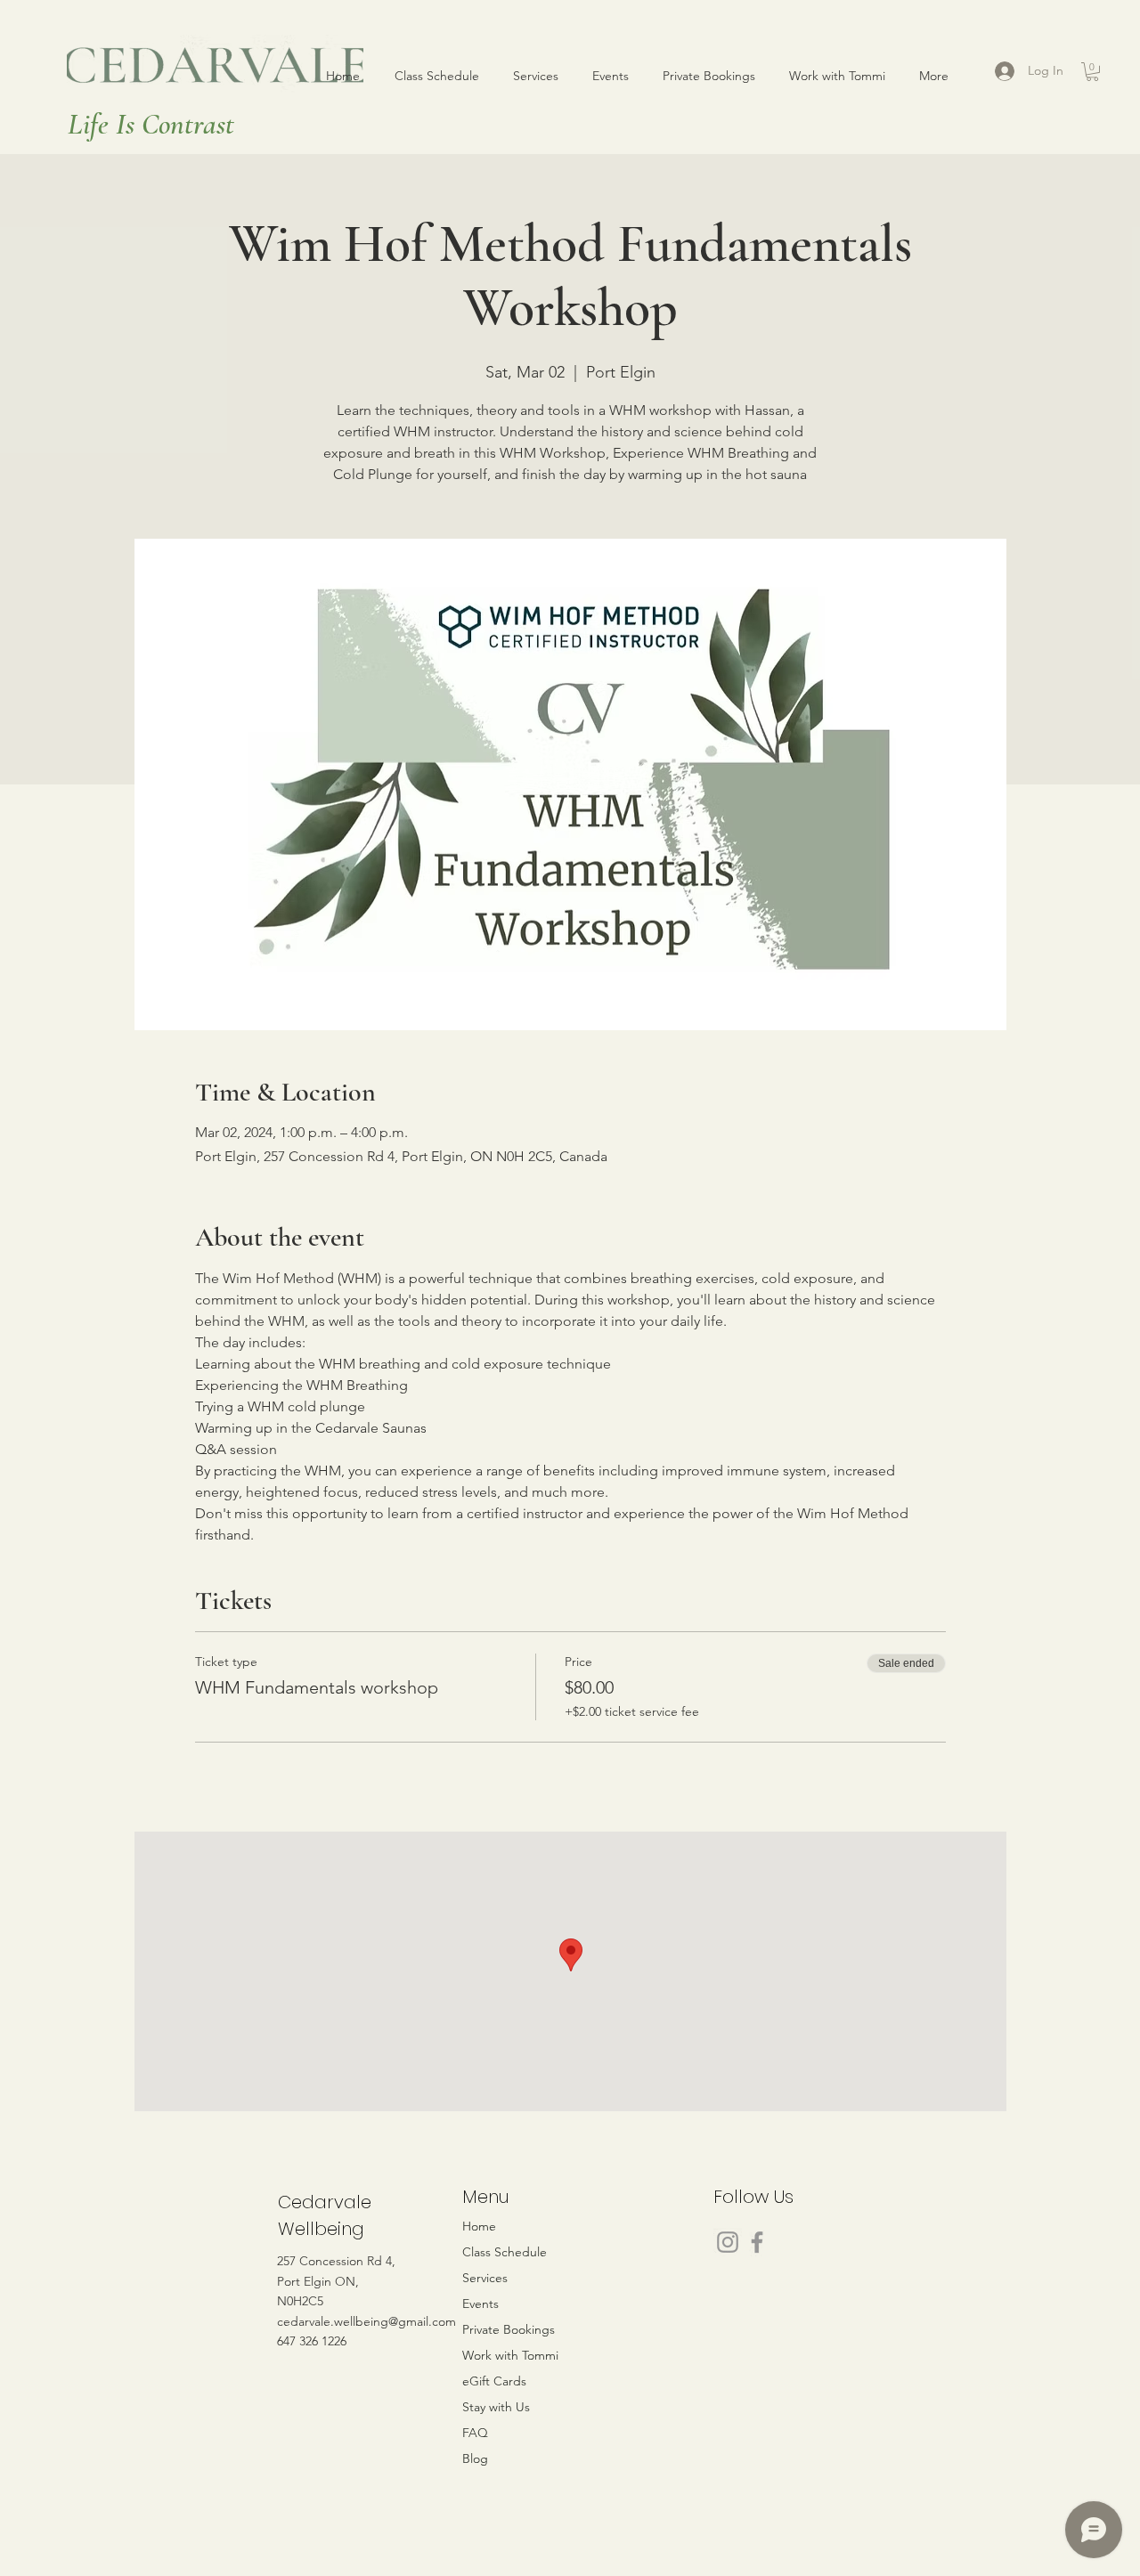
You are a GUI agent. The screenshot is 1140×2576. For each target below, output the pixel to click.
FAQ (475, 2433)
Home (479, 2226)
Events (480, 2304)
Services (485, 2278)
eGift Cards (494, 2381)
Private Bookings (509, 2329)
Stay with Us (496, 2407)
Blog (475, 2458)
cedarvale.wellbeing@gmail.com (366, 2321)
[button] (1092, 72)
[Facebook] (757, 2242)
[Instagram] (728, 2242)
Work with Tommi (510, 2355)
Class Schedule (505, 2252)
